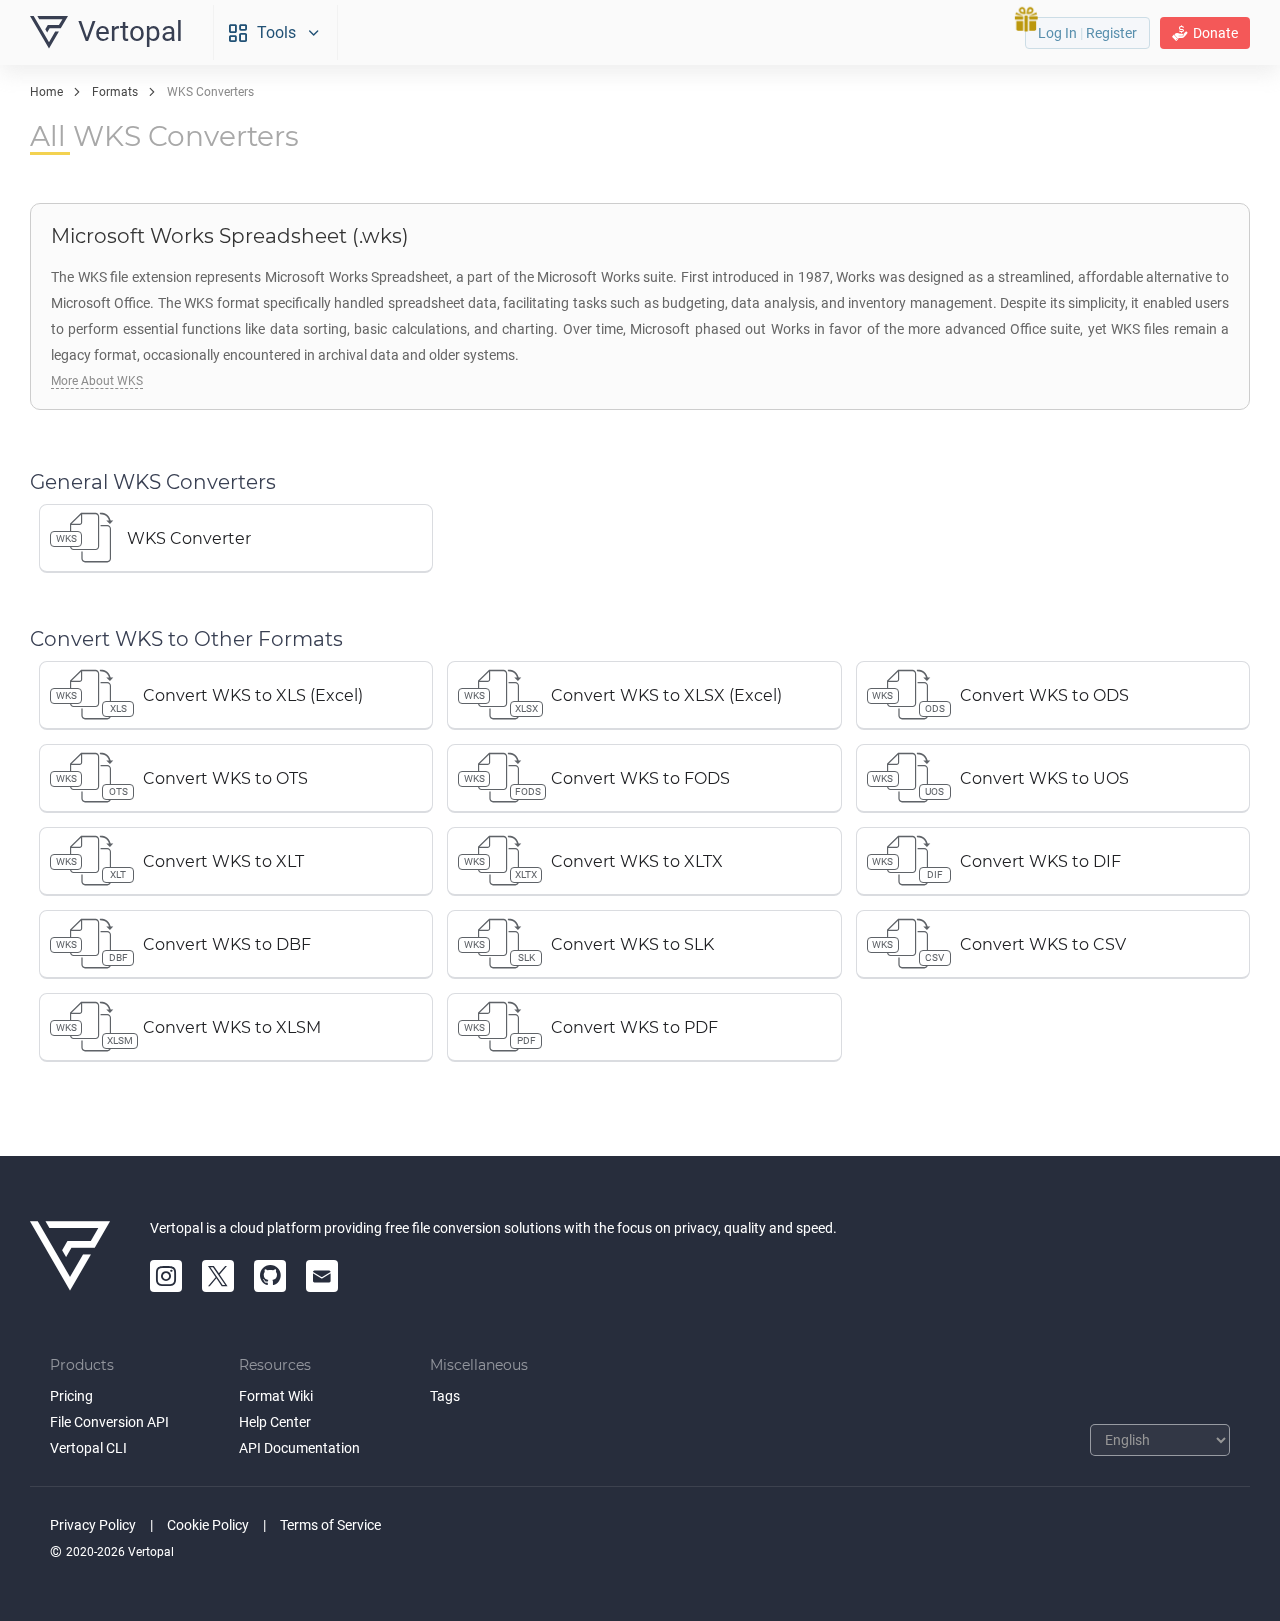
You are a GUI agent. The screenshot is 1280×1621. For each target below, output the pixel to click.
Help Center (275, 1422)
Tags (445, 1396)
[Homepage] (70, 1256)
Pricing (71, 1396)
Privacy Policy (93, 1525)
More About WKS (97, 381)
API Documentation (299, 1448)
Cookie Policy (208, 1525)
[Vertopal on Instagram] (166, 1276)
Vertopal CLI (88, 1448)
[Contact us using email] (322, 1276)
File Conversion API (109, 1422)
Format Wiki (276, 1396)
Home (46, 92)
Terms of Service (330, 1525)
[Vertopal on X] (218, 1276)
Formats (115, 92)
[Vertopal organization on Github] (270, 1276)
